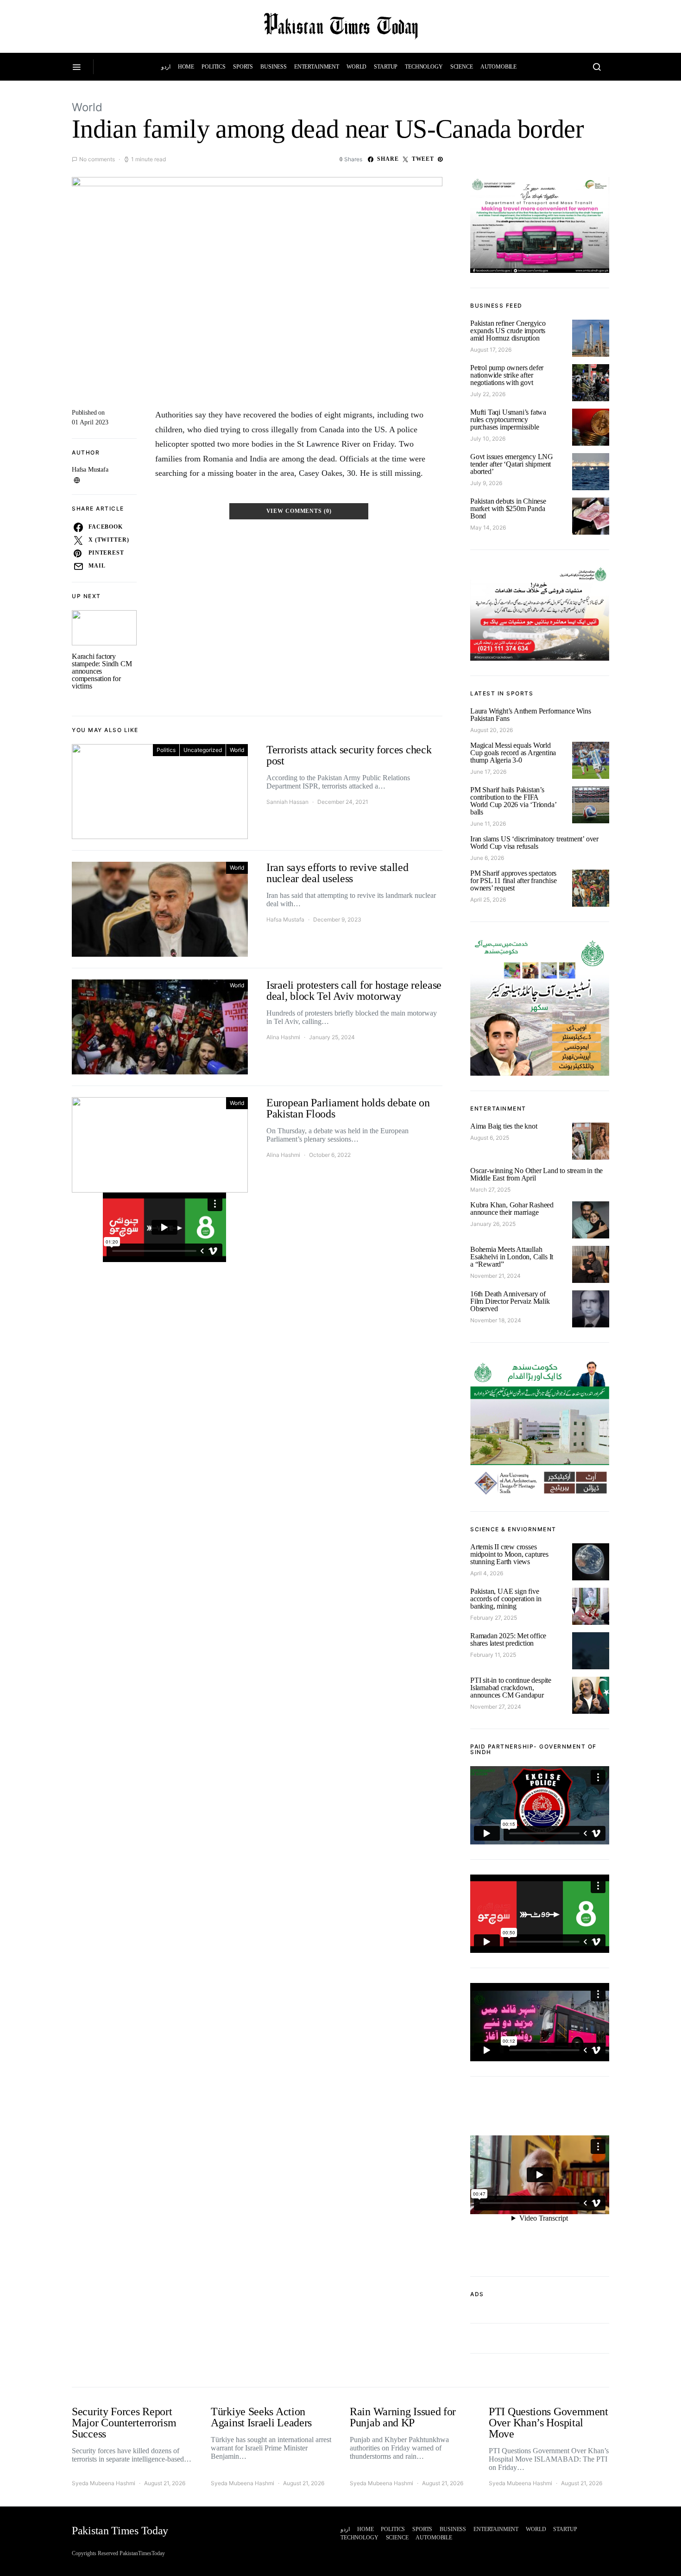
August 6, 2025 (490, 1138)
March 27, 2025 (490, 1190)
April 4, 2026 (487, 1573)
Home (186, 67)
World (356, 67)
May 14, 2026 (488, 527)
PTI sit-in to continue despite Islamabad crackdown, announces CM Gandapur (511, 1688)
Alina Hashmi (283, 1037)
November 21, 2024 (495, 1276)
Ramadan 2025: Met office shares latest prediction (508, 1639)
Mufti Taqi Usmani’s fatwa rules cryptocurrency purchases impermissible (508, 420)
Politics (214, 67)
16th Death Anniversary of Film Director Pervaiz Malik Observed (510, 1301)
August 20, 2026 (492, 730)
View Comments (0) (299, 511)
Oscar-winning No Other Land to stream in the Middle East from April (536, 1174)
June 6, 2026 (487, 858)
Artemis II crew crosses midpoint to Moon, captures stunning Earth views (509, 1554)
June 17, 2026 (488, 772)
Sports (243, 67)
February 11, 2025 (493, 1655)
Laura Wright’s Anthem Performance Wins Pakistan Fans (530, 715)
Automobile (499, 67)
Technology (424, 67)
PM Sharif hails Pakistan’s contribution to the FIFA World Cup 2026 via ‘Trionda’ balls (513, 801)
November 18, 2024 (496, 1320)
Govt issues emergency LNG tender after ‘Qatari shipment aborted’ (512, 464)
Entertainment (317, 67)
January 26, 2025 (493, 1224)
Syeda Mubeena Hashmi (104, 2483)
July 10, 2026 (488, 439)
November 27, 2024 (496, 1707)
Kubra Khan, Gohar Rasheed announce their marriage (512, 1209)
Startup (386, 67)
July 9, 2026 (486, 483)
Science (462, 67)
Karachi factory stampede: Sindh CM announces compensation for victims (102, 671)
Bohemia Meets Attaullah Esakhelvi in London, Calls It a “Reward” (512, 1257)
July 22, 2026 (488, 394)
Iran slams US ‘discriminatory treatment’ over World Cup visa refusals (534, 843)
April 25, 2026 (488, 900)
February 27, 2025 (494, 1618)
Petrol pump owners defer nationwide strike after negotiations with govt (507, 375)
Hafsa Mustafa (90, 470)
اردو (166, 67)
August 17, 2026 (491, 350)
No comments (97, 159)
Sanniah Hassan (287, 802)
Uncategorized (203, 750)
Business (274, 67)
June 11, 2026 (488, 824)
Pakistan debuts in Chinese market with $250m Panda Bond (508, 508)
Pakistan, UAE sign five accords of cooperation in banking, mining (506, 1599)
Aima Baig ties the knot (504, 1126)
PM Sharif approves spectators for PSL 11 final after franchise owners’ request (514, 881)
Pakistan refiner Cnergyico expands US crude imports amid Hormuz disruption (508, 331)
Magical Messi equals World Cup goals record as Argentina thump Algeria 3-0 (513, 753)
